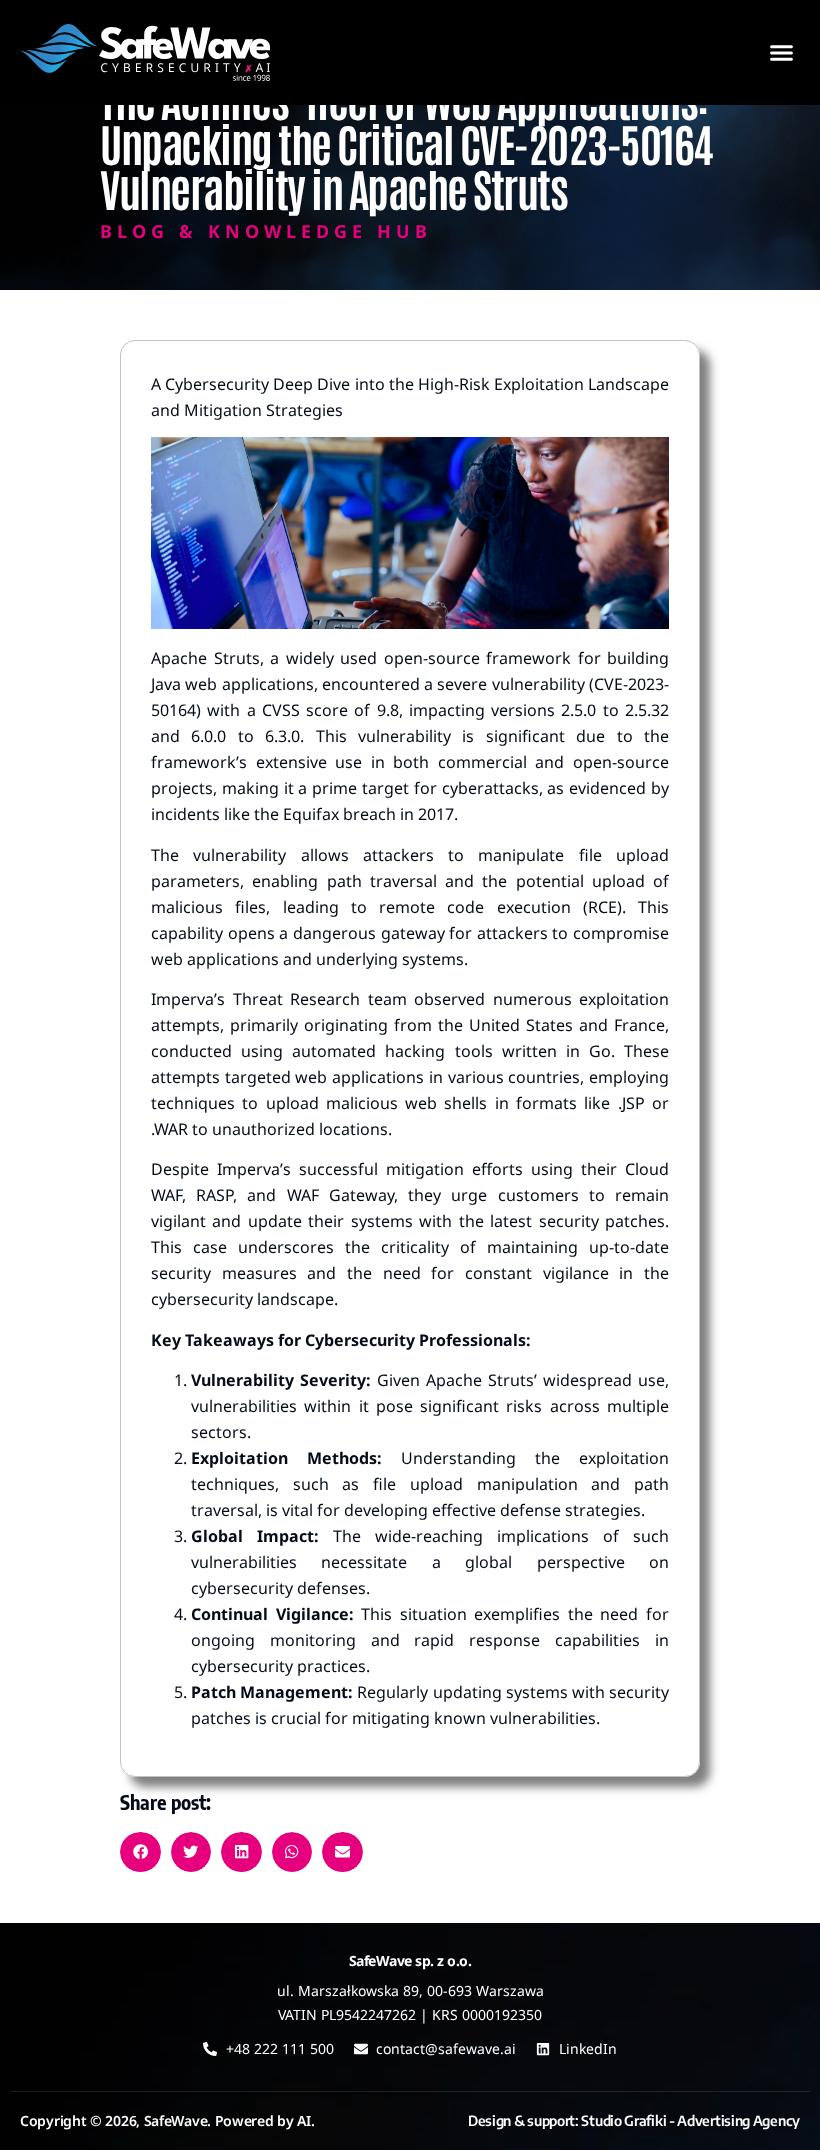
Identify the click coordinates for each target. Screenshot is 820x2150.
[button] (782, 53)
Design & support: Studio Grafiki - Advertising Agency (634, 2120)
